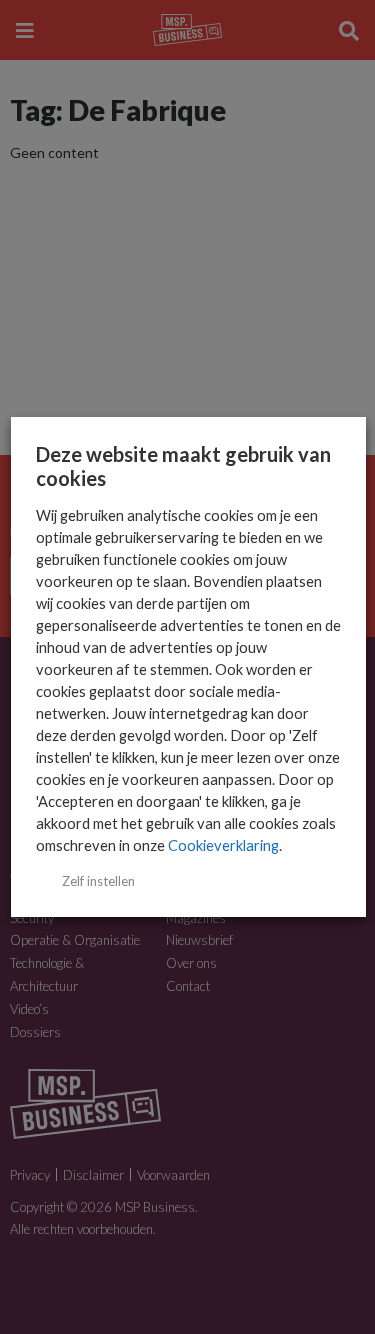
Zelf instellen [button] (97, 881)
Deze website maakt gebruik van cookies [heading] (182, 466)
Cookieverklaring (222, 845)
